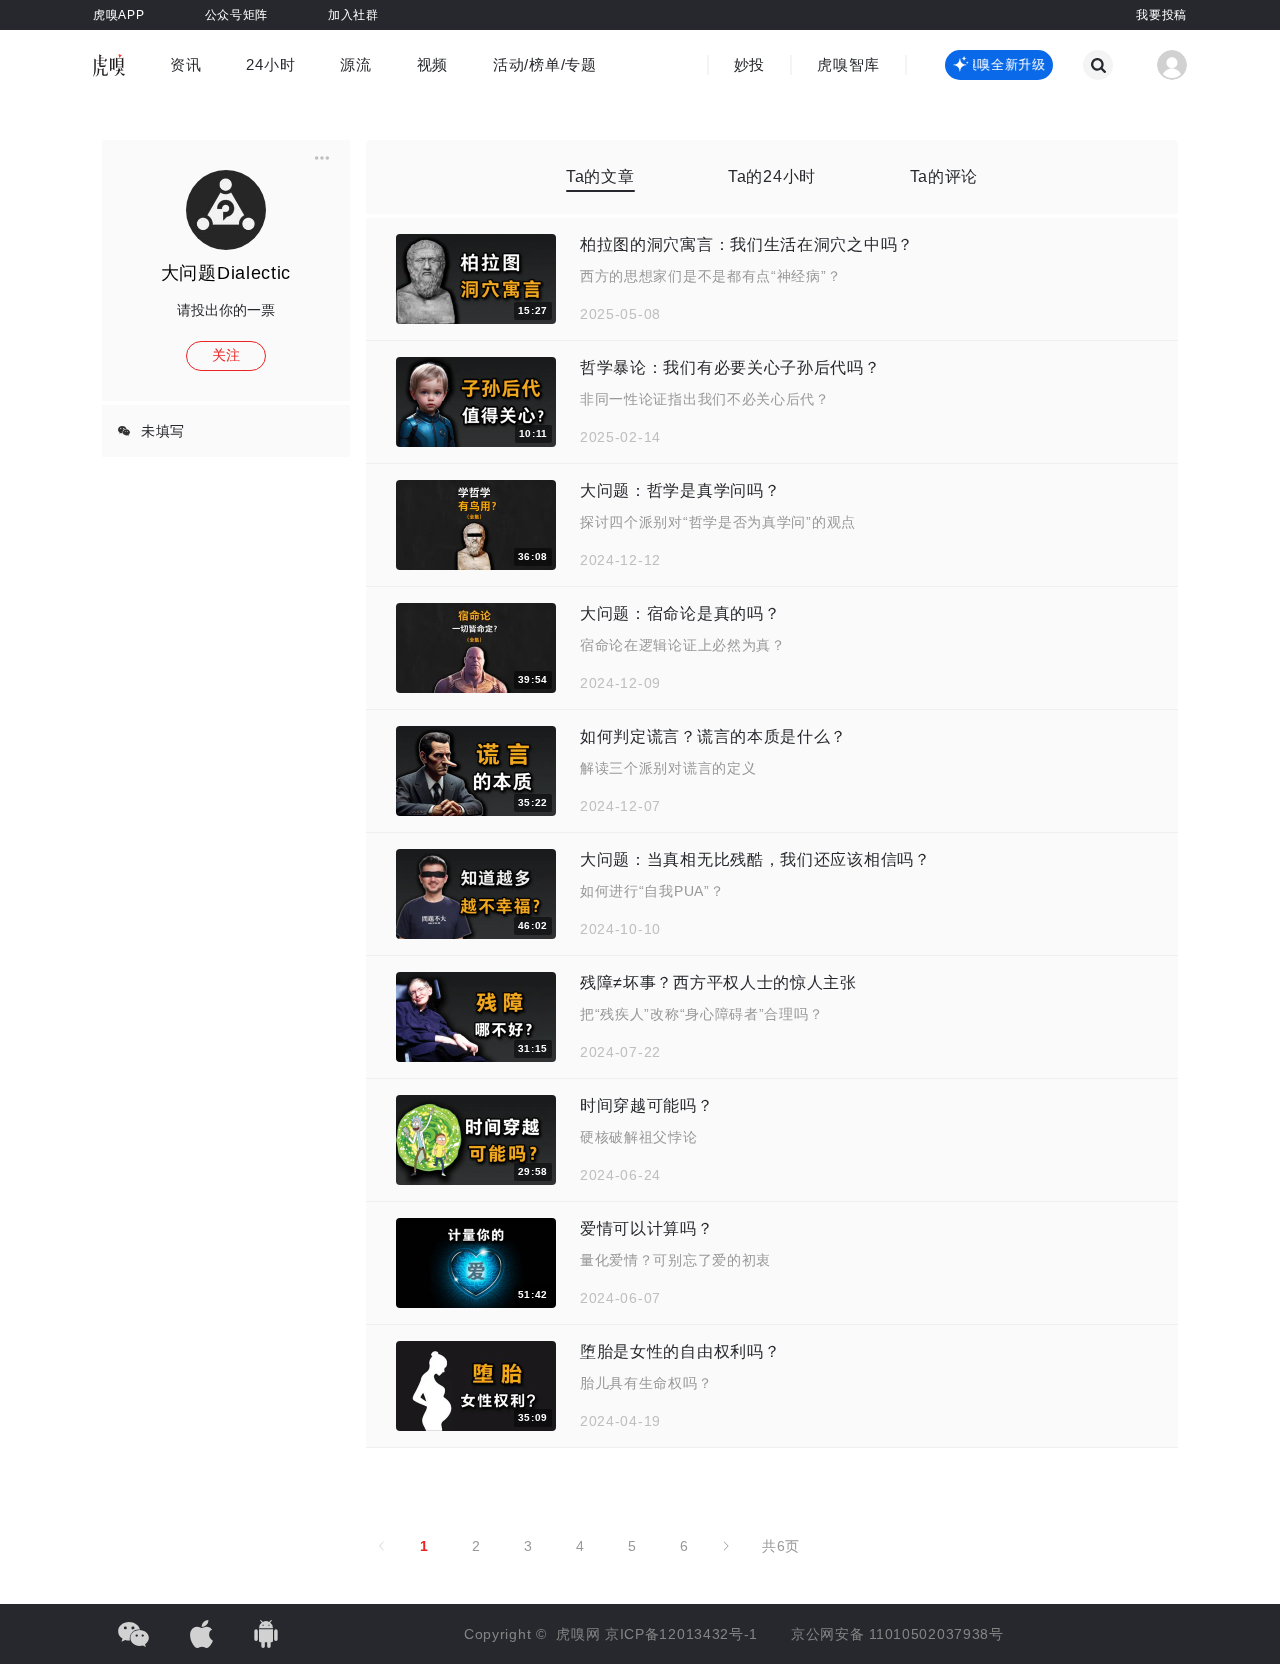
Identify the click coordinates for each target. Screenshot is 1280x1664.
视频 (432, 64)
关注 (226, 355)
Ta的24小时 (772, 176)
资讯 (185, 64)
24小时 (270, 64)
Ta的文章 (600, 176)
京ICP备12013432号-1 (681, 1634)
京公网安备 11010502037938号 (897, 1634)
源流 (355, 64)
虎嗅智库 (848, 64)
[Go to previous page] (382, 1546)
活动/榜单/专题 (545, 64)
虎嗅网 (580, 1634)
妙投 (749, 64)
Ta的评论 (944, 176)
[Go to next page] (726, 1546)
